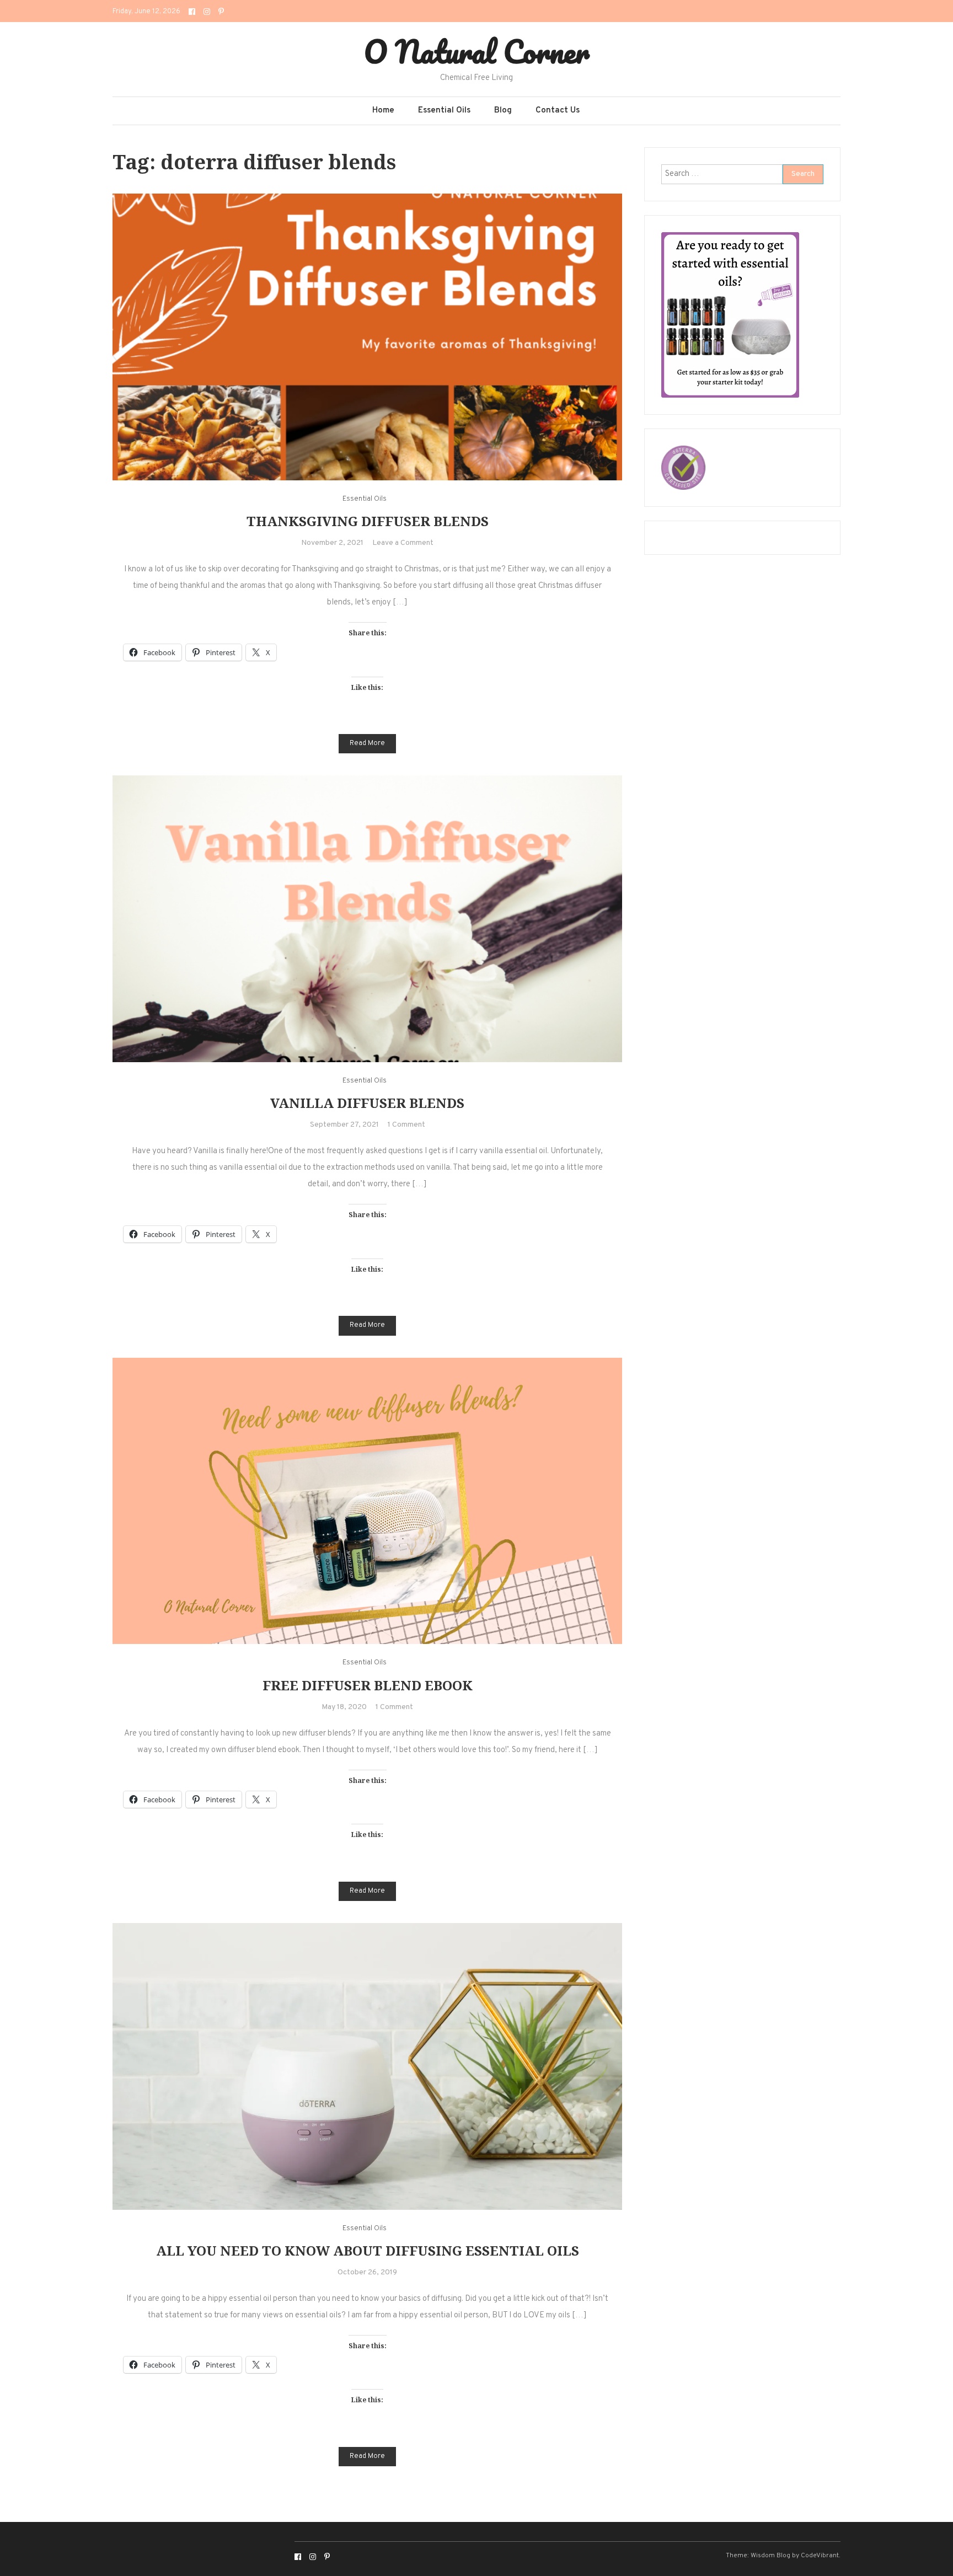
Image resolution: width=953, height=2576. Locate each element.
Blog (503, 111)
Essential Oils (444, 111)
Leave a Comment (403, 543)
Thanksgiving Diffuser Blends (368, 521)
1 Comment (406, 1125)
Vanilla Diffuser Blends (367, 1103)
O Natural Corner (477, 51)
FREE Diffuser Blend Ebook (368, 1685)
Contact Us (558, 111)
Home (383, 111)
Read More (367, 743)
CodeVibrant (820, 2556)
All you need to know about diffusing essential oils (368, 2250)
